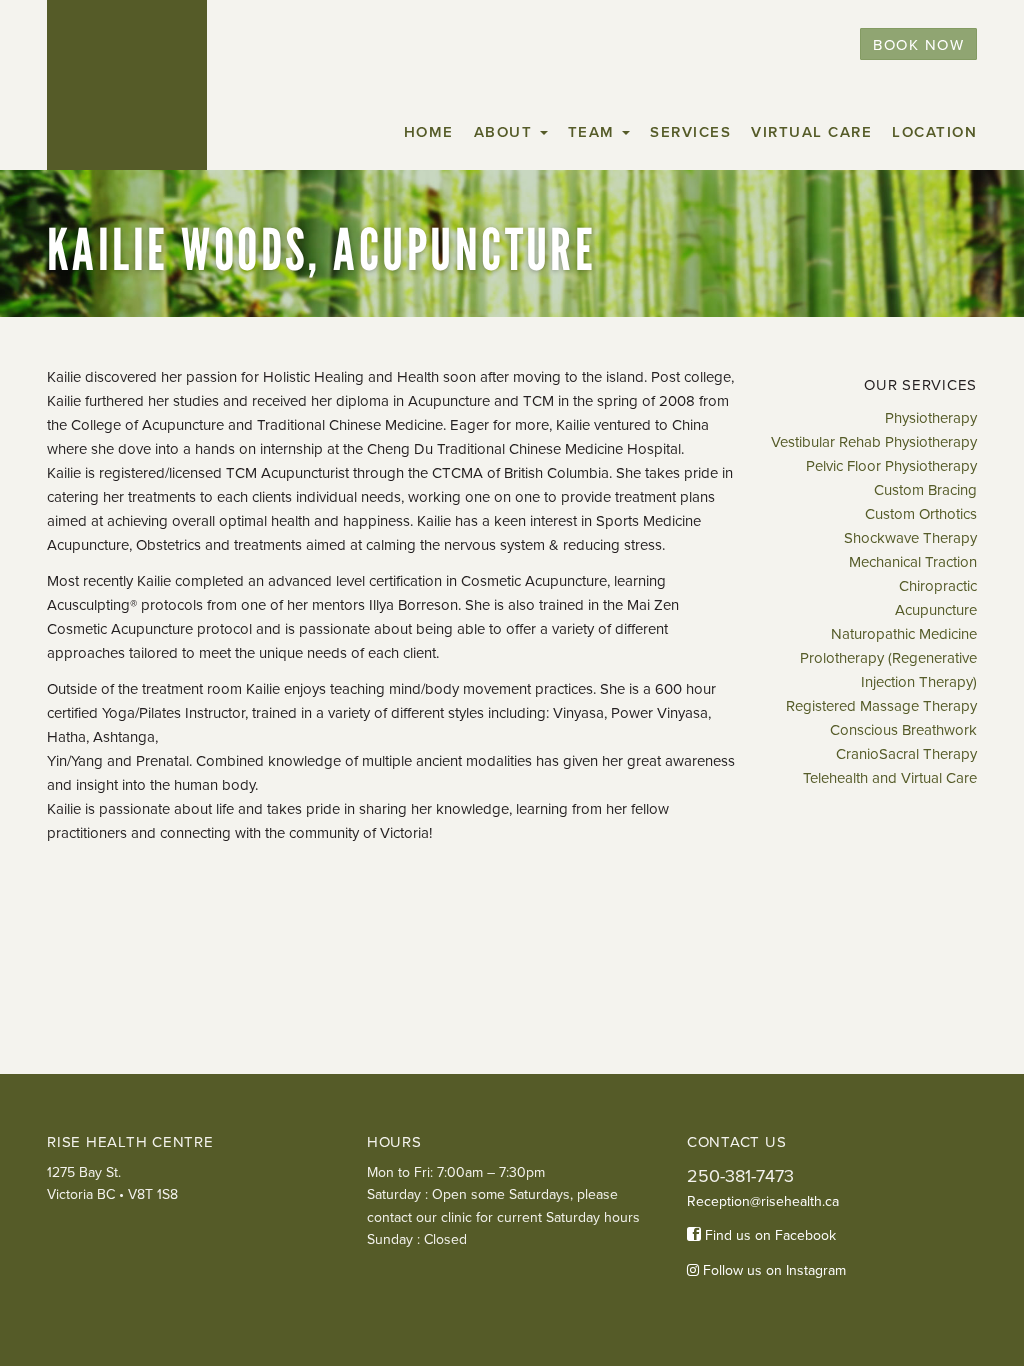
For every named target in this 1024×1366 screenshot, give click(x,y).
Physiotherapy (931, 418)
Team (594, 132)
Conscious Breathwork (903, 730)
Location (934, 132)
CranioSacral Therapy (906, 754)
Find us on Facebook (768, 1235)
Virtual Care (811, 132)
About (506, 132)
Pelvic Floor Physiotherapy (891, 466)
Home (429, 132)
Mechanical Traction (913, 562)
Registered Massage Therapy (881, 706)
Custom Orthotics (921, 514)
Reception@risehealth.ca (763, 1201)
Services (690, 132)
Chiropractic (938, 586)
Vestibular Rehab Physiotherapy (874, 442)
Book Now (918, 45)
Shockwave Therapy (910, 538)
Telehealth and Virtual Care (890, 778)
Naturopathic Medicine (904, 634)
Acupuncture (936, 610)
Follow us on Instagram (772, 1270)
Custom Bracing (925, 490)
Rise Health (127, 85)
